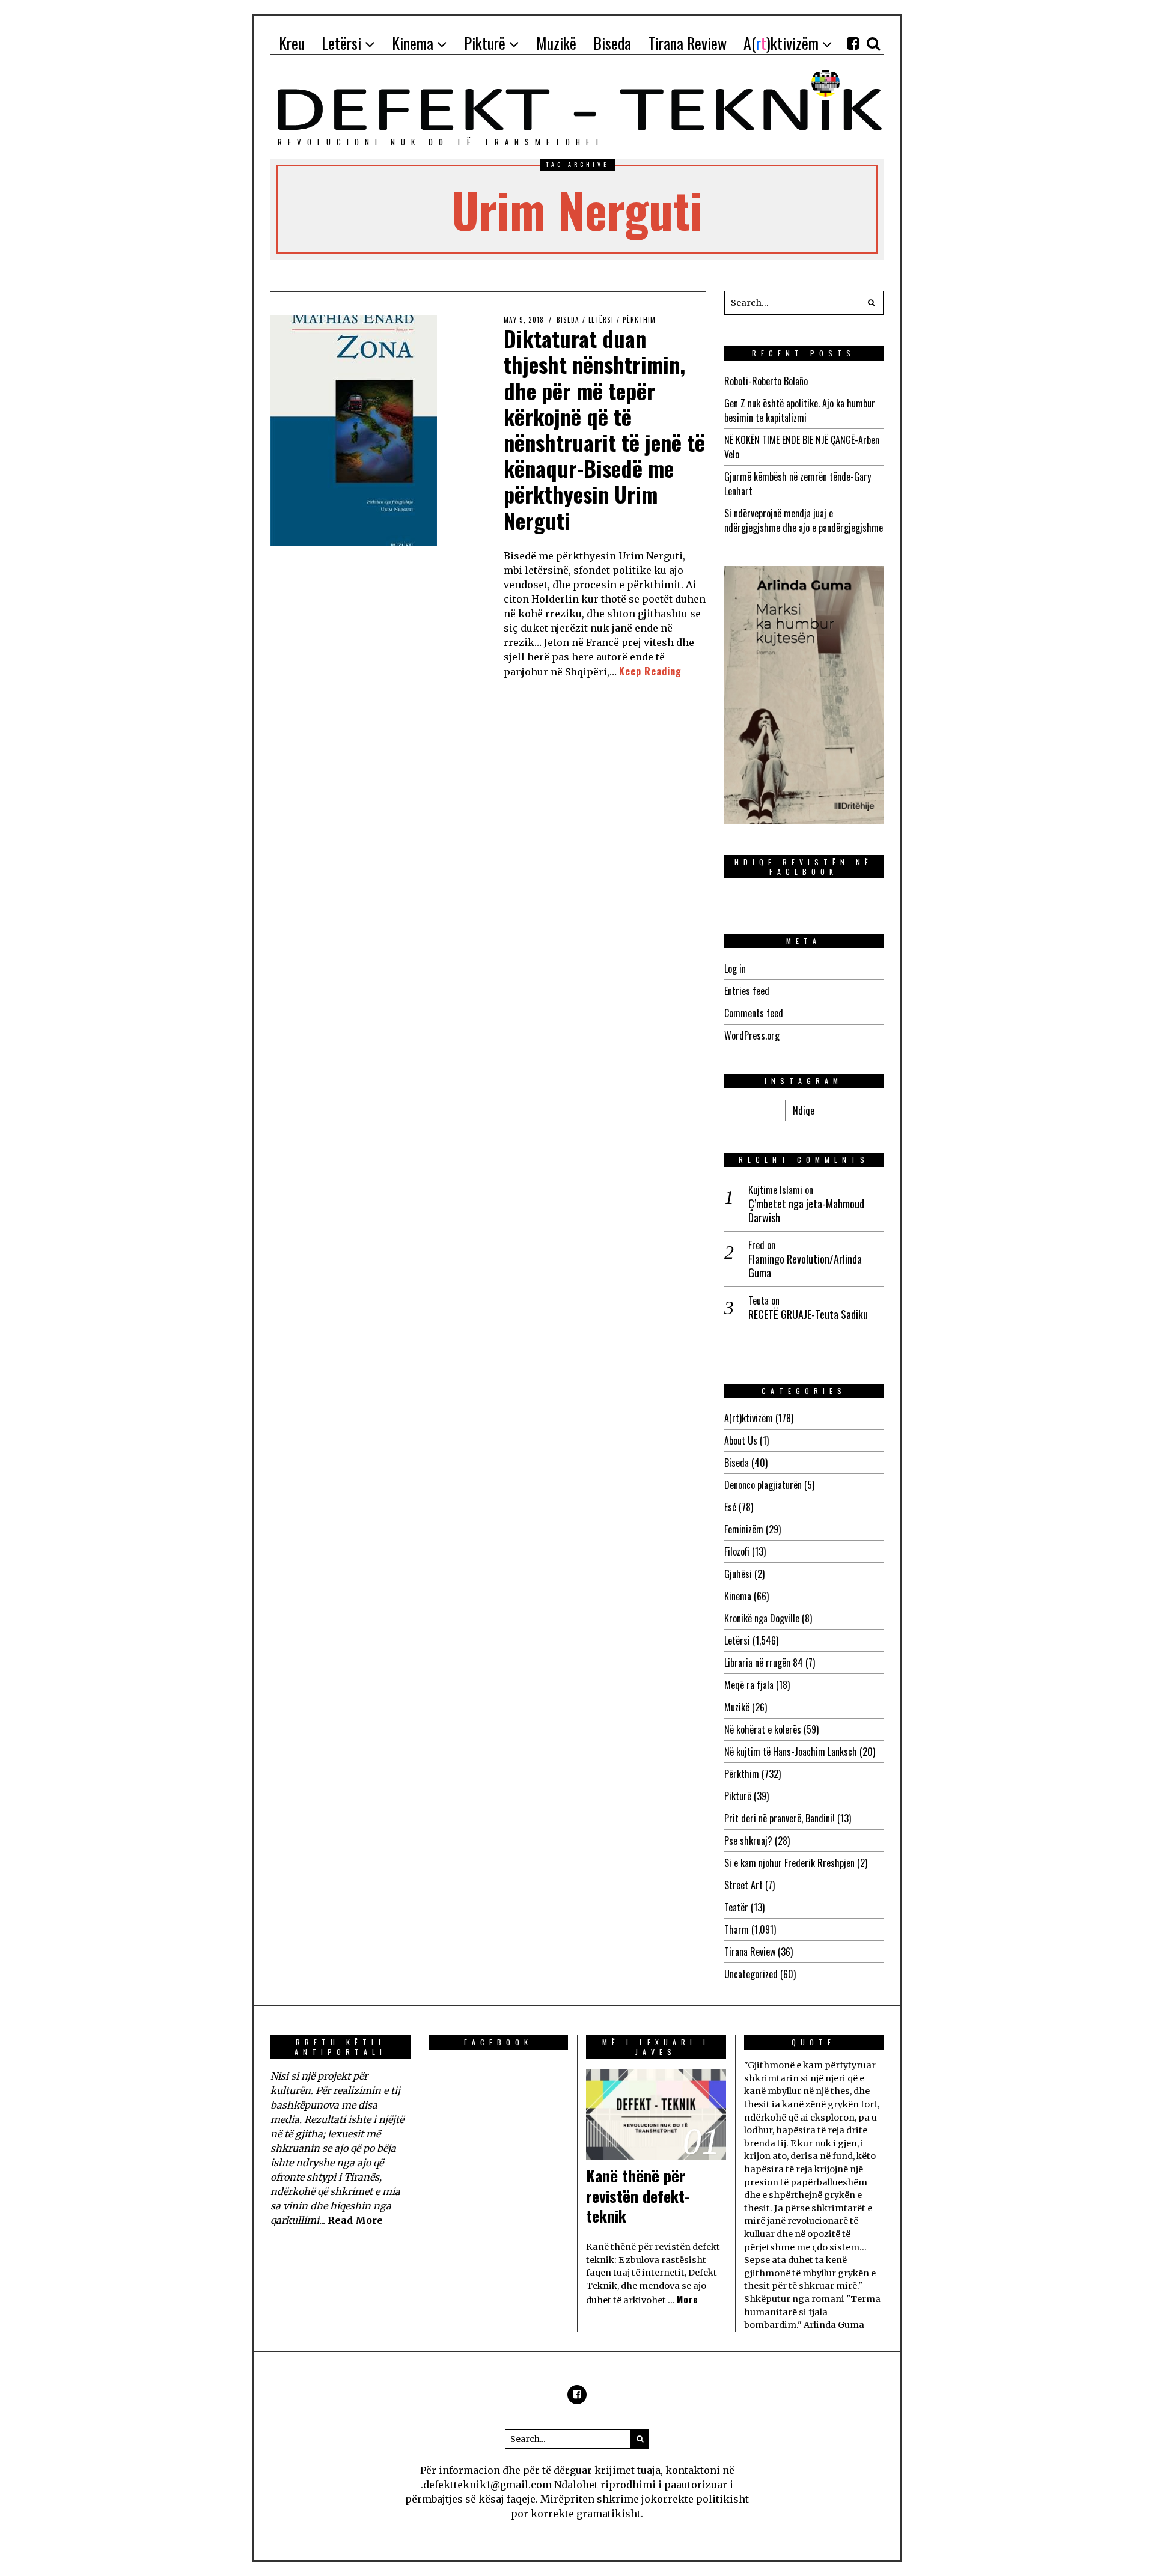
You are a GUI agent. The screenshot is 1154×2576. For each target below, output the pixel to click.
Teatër (736, 1907)
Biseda (568, 320)
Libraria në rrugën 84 (764, 1663)
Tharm (737, 1929)
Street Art (743, 1885)
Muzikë (737, 1707)
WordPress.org (752, 1035)
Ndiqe (804, 1110)
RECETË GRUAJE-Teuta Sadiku (808, 1314)
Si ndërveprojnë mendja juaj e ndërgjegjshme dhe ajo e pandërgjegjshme (804, 520)
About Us (741, 1440)
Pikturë (738, 1796)
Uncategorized (751, 1974)
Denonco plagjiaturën (763, 1485)
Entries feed (747, 991)
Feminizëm (744, 1529)
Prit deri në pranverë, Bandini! (780, 1818)
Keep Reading (650, 671)
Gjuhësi (738, 1574)
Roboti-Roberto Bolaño (766, 381)
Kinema (738, 1596)
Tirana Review (750, 1952)
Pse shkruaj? (748, 1841)
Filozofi (737, 1551)
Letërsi (601, 320)
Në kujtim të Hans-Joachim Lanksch (791, 1752)
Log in (735, 969)
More (688, 2299)
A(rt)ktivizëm (749, 1418)
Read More (355, 2220)
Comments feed (754, 1013)
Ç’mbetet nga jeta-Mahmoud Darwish (806, 1211)
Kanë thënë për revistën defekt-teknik (638, 2196)
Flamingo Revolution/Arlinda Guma (805, 1266)
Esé (730, 1507)
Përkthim (639, 320)
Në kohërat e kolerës (763, 1729)
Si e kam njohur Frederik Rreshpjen (789, 1863)
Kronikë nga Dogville (762, 1618)
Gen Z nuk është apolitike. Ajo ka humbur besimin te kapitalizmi (800, 410)
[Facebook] (853, 43)
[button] (872, 303)
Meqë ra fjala (749, 1685)
